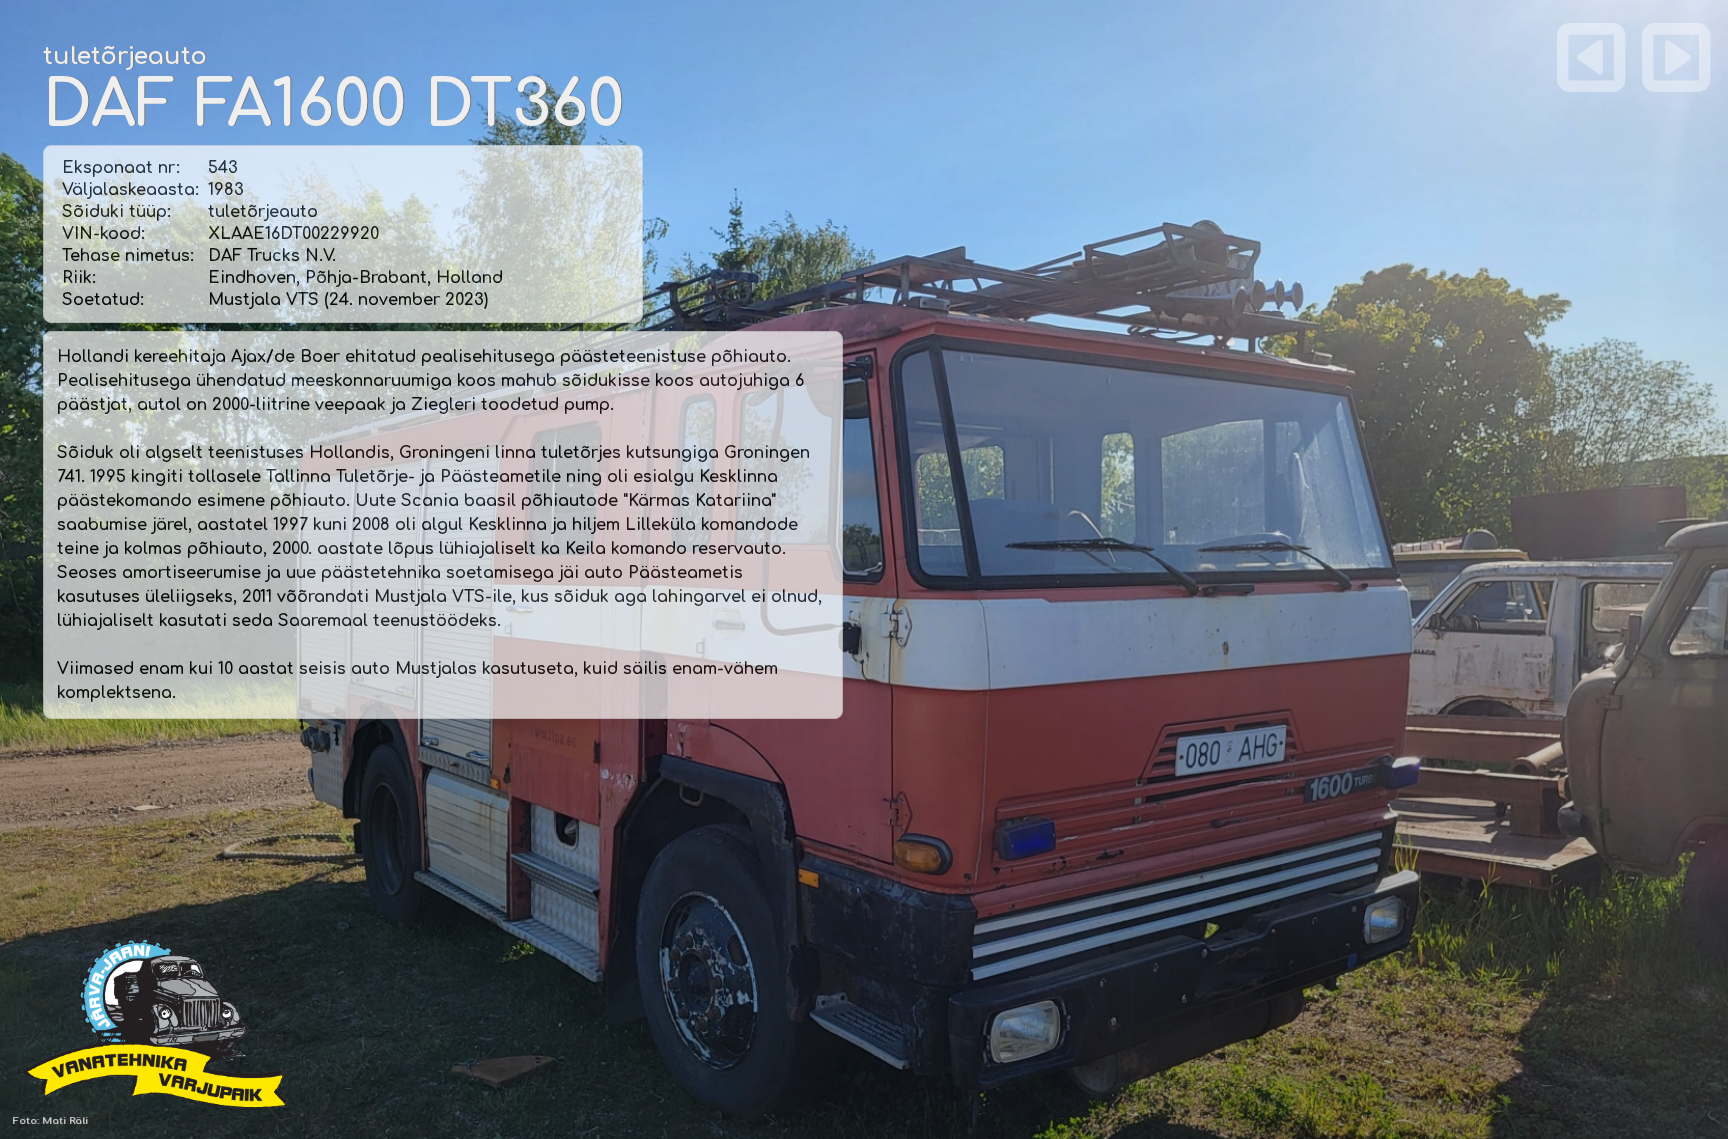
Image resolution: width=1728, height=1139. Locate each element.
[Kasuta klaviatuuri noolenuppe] (1591, 57)
